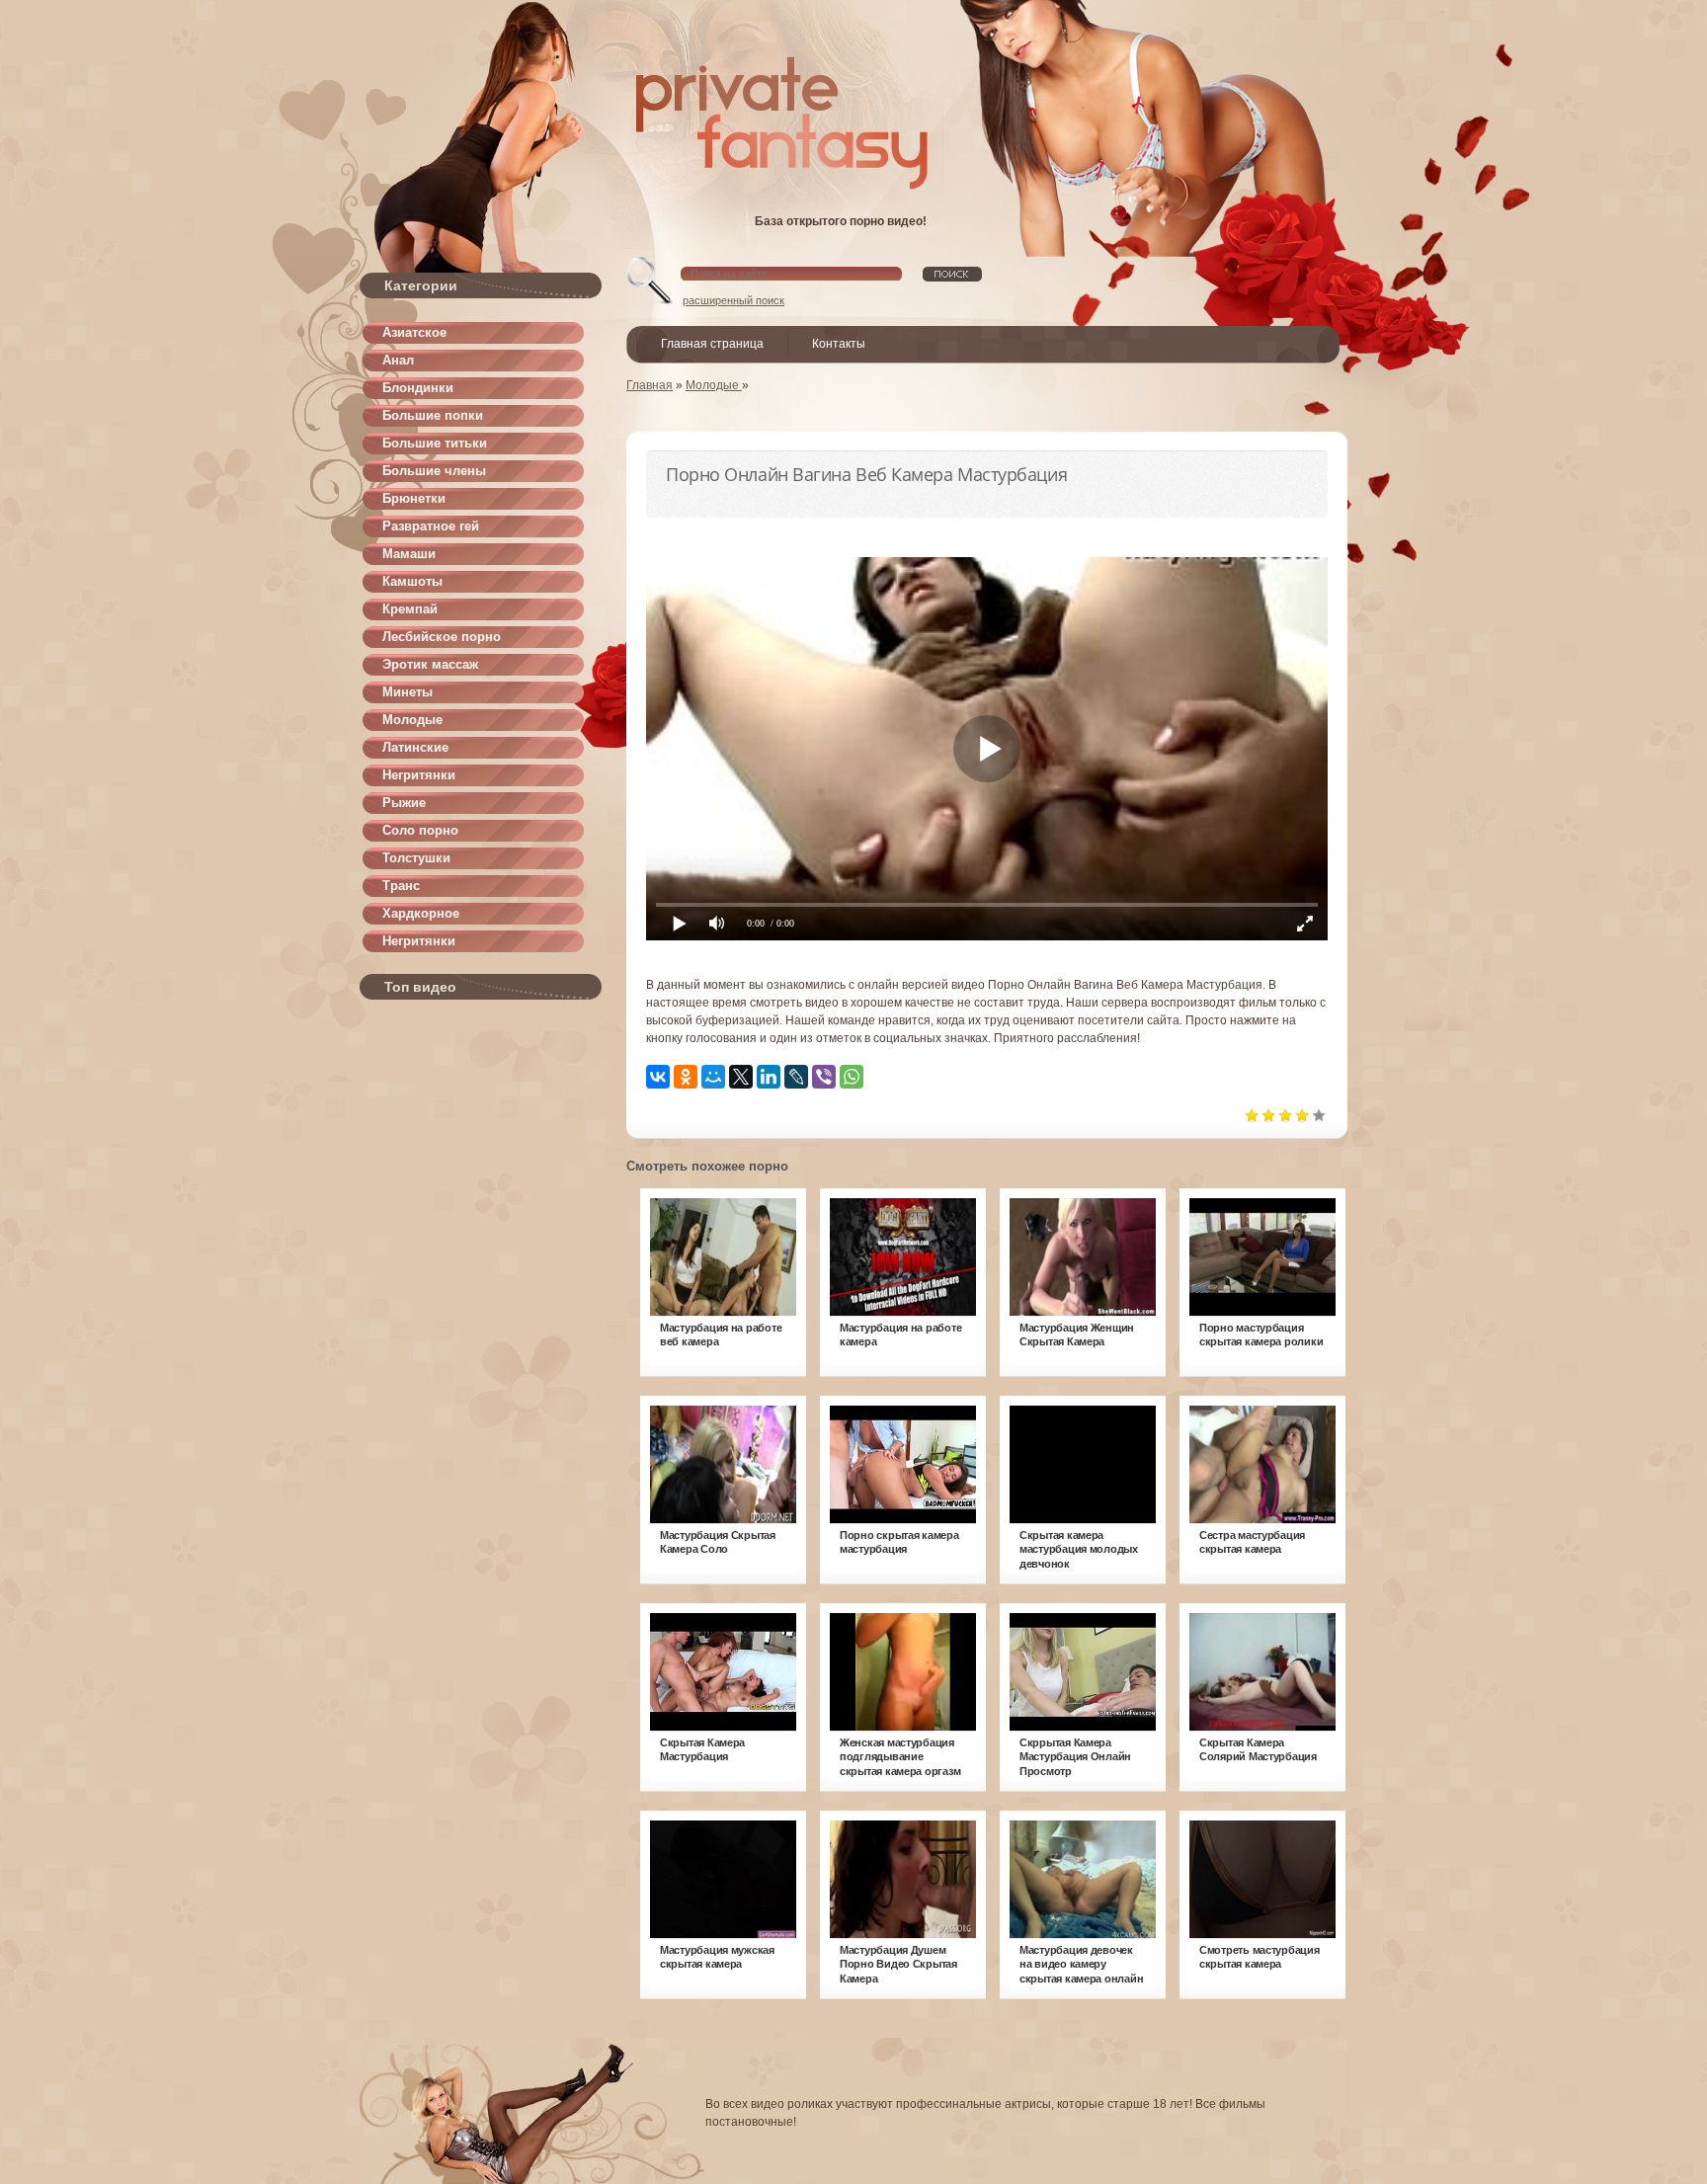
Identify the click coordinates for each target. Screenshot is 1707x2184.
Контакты (839, 344)
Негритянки (419, 775)
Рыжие (404, 803)
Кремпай (410, 609)
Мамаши (409, 554)
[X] (741, 1077)
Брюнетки (414, 498)
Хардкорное (421, 913)
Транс (401, 886)
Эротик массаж (430, 664)
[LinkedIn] (769, 1077)
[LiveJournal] (796, 1077)
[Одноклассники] (686, 1077)
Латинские (415, 747)
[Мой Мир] (713, 1077)
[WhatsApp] (852, 1077)
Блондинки (418, 388)
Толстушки (416, 858)
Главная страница (712, 344)
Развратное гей (431, 526)
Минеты (407, 692)
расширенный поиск (733, 300)
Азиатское (414, 332)
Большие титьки (435, 443)
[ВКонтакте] (658, 1077)
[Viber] (824, 1077)
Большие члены (434, 471)
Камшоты (412, 581)
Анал (398, 360)
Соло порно (420, 830)
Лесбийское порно (442, 637)
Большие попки (433, 415)
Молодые (412, 720)
